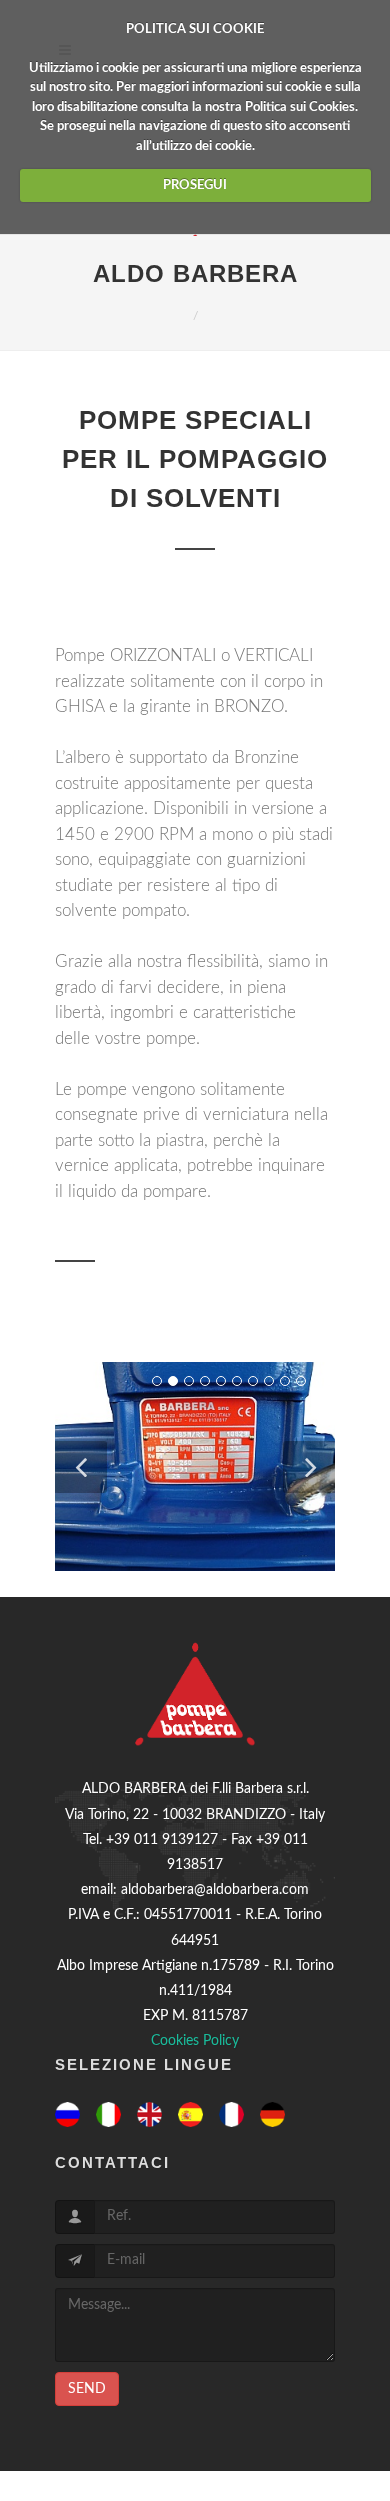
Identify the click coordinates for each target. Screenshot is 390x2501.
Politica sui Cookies (300, 107)
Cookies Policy (195, 2041)
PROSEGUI (195, 185)
